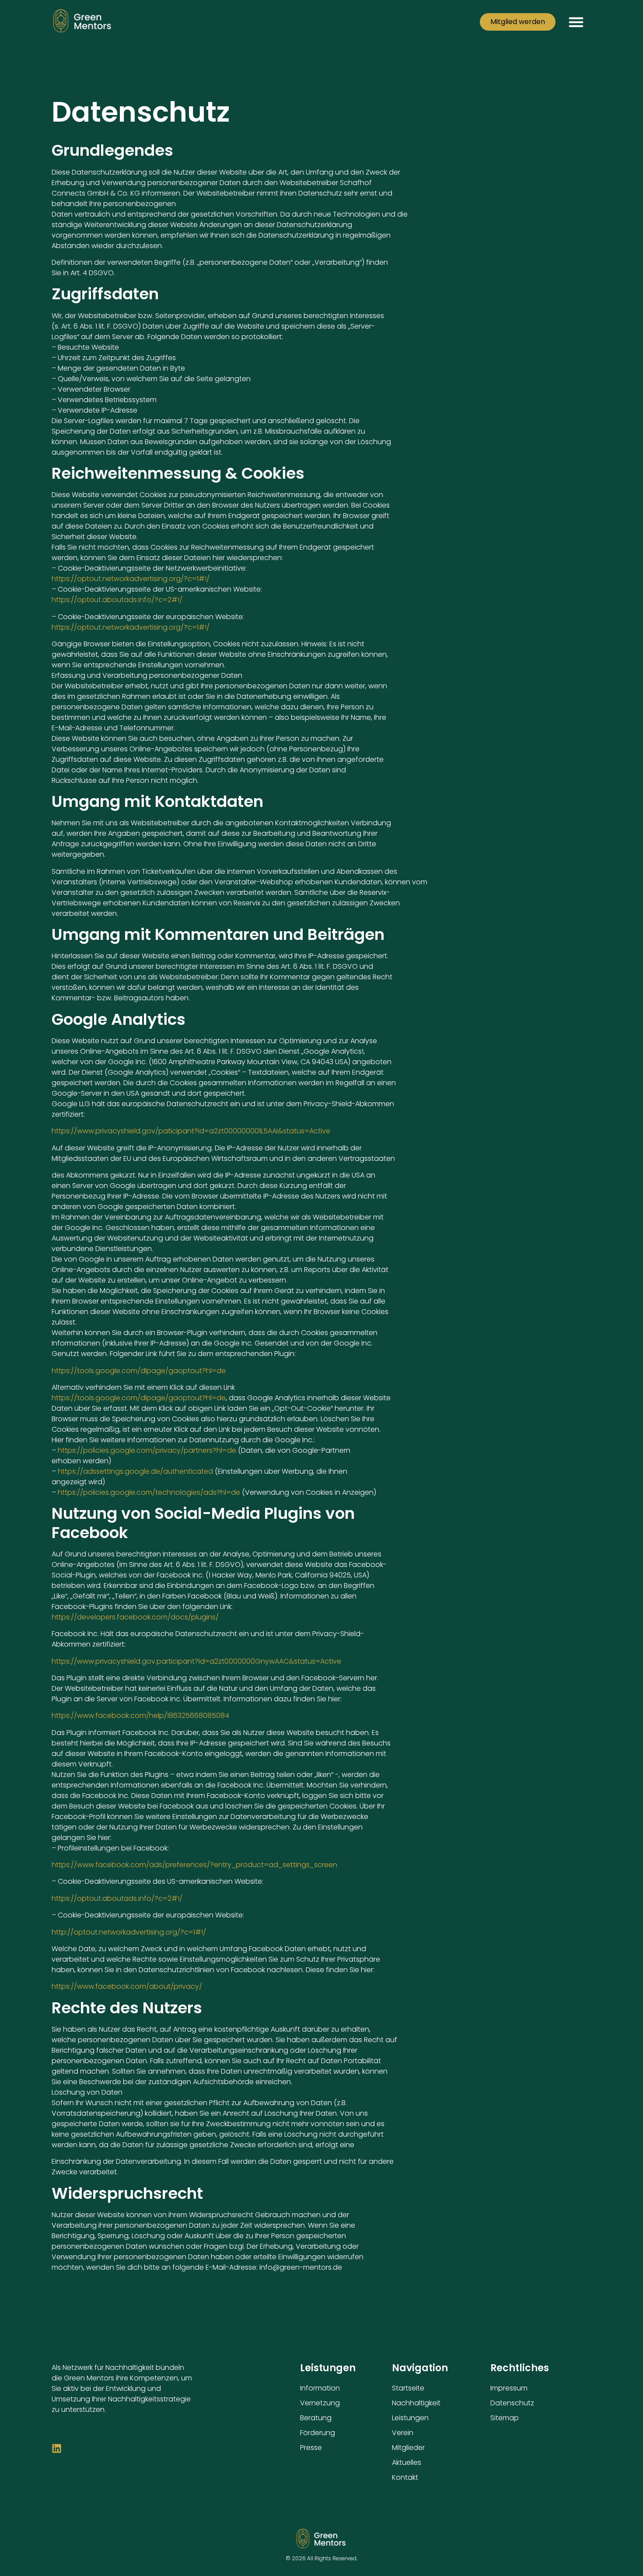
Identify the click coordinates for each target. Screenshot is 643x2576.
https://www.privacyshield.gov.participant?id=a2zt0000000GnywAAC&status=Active (196, 1661)
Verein (403, 2433)
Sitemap (505, 2418)
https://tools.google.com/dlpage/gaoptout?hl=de (139, 1371)
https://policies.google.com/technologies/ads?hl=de (149, 1492)
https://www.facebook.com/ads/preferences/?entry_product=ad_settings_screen (194, 1865)
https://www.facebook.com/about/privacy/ (127, 1986)
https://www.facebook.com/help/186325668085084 (140, 1716)
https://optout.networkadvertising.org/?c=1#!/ (131, 579)
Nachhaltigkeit (416, 2403)
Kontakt (405, 2477)
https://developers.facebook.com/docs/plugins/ (135, 1617)
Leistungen (410, 2418)
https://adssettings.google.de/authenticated (135, 1471)
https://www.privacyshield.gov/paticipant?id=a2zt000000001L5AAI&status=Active (191, 1131)
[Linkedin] (57, 2448)
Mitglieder (408, 2448)
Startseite (408, 2388)
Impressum (509, 2388)
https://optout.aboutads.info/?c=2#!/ (117, 600)
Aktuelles (407, 2462)
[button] (576, 22)
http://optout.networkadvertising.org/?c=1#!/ (129, 1932)
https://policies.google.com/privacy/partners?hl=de (147, 1450)
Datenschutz (512, 2403)
